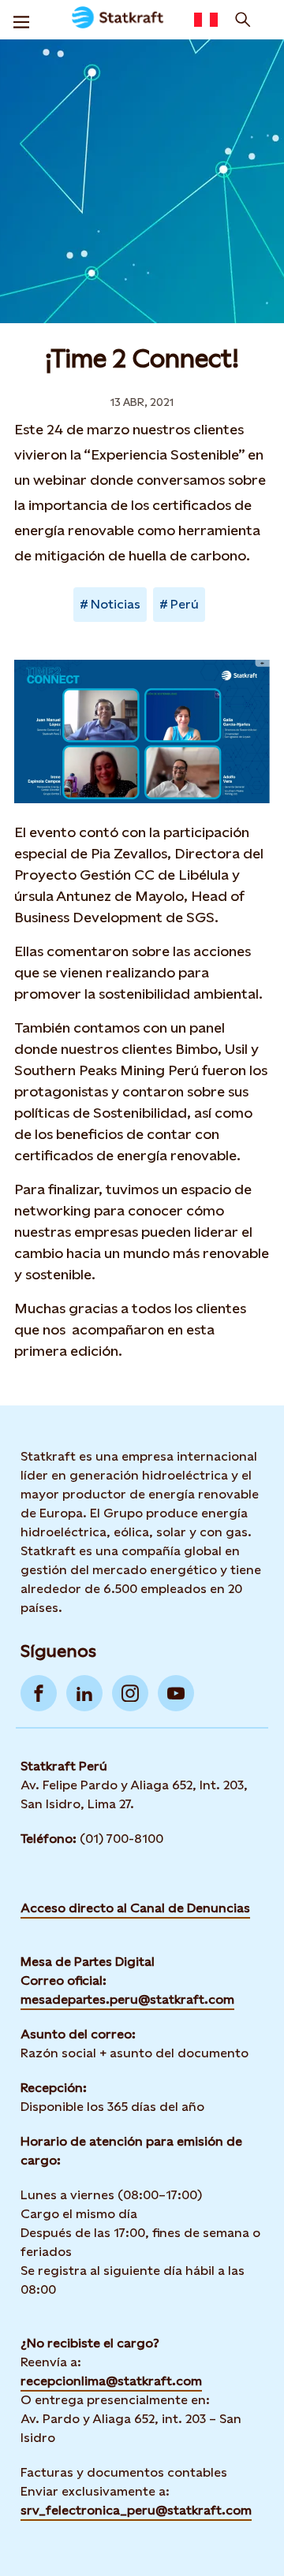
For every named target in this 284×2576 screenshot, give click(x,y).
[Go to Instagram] (130, 1693)
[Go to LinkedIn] (84, 1693)
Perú (185, 604)
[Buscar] (243, 20)
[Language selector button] (206, 20)
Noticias (116, 604)
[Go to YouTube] (176, 1693)
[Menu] (21, 20)
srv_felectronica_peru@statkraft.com (136, 2510)
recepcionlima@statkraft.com (111, 2381)
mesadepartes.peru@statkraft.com (127, 1999)
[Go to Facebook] (39, 1693)
